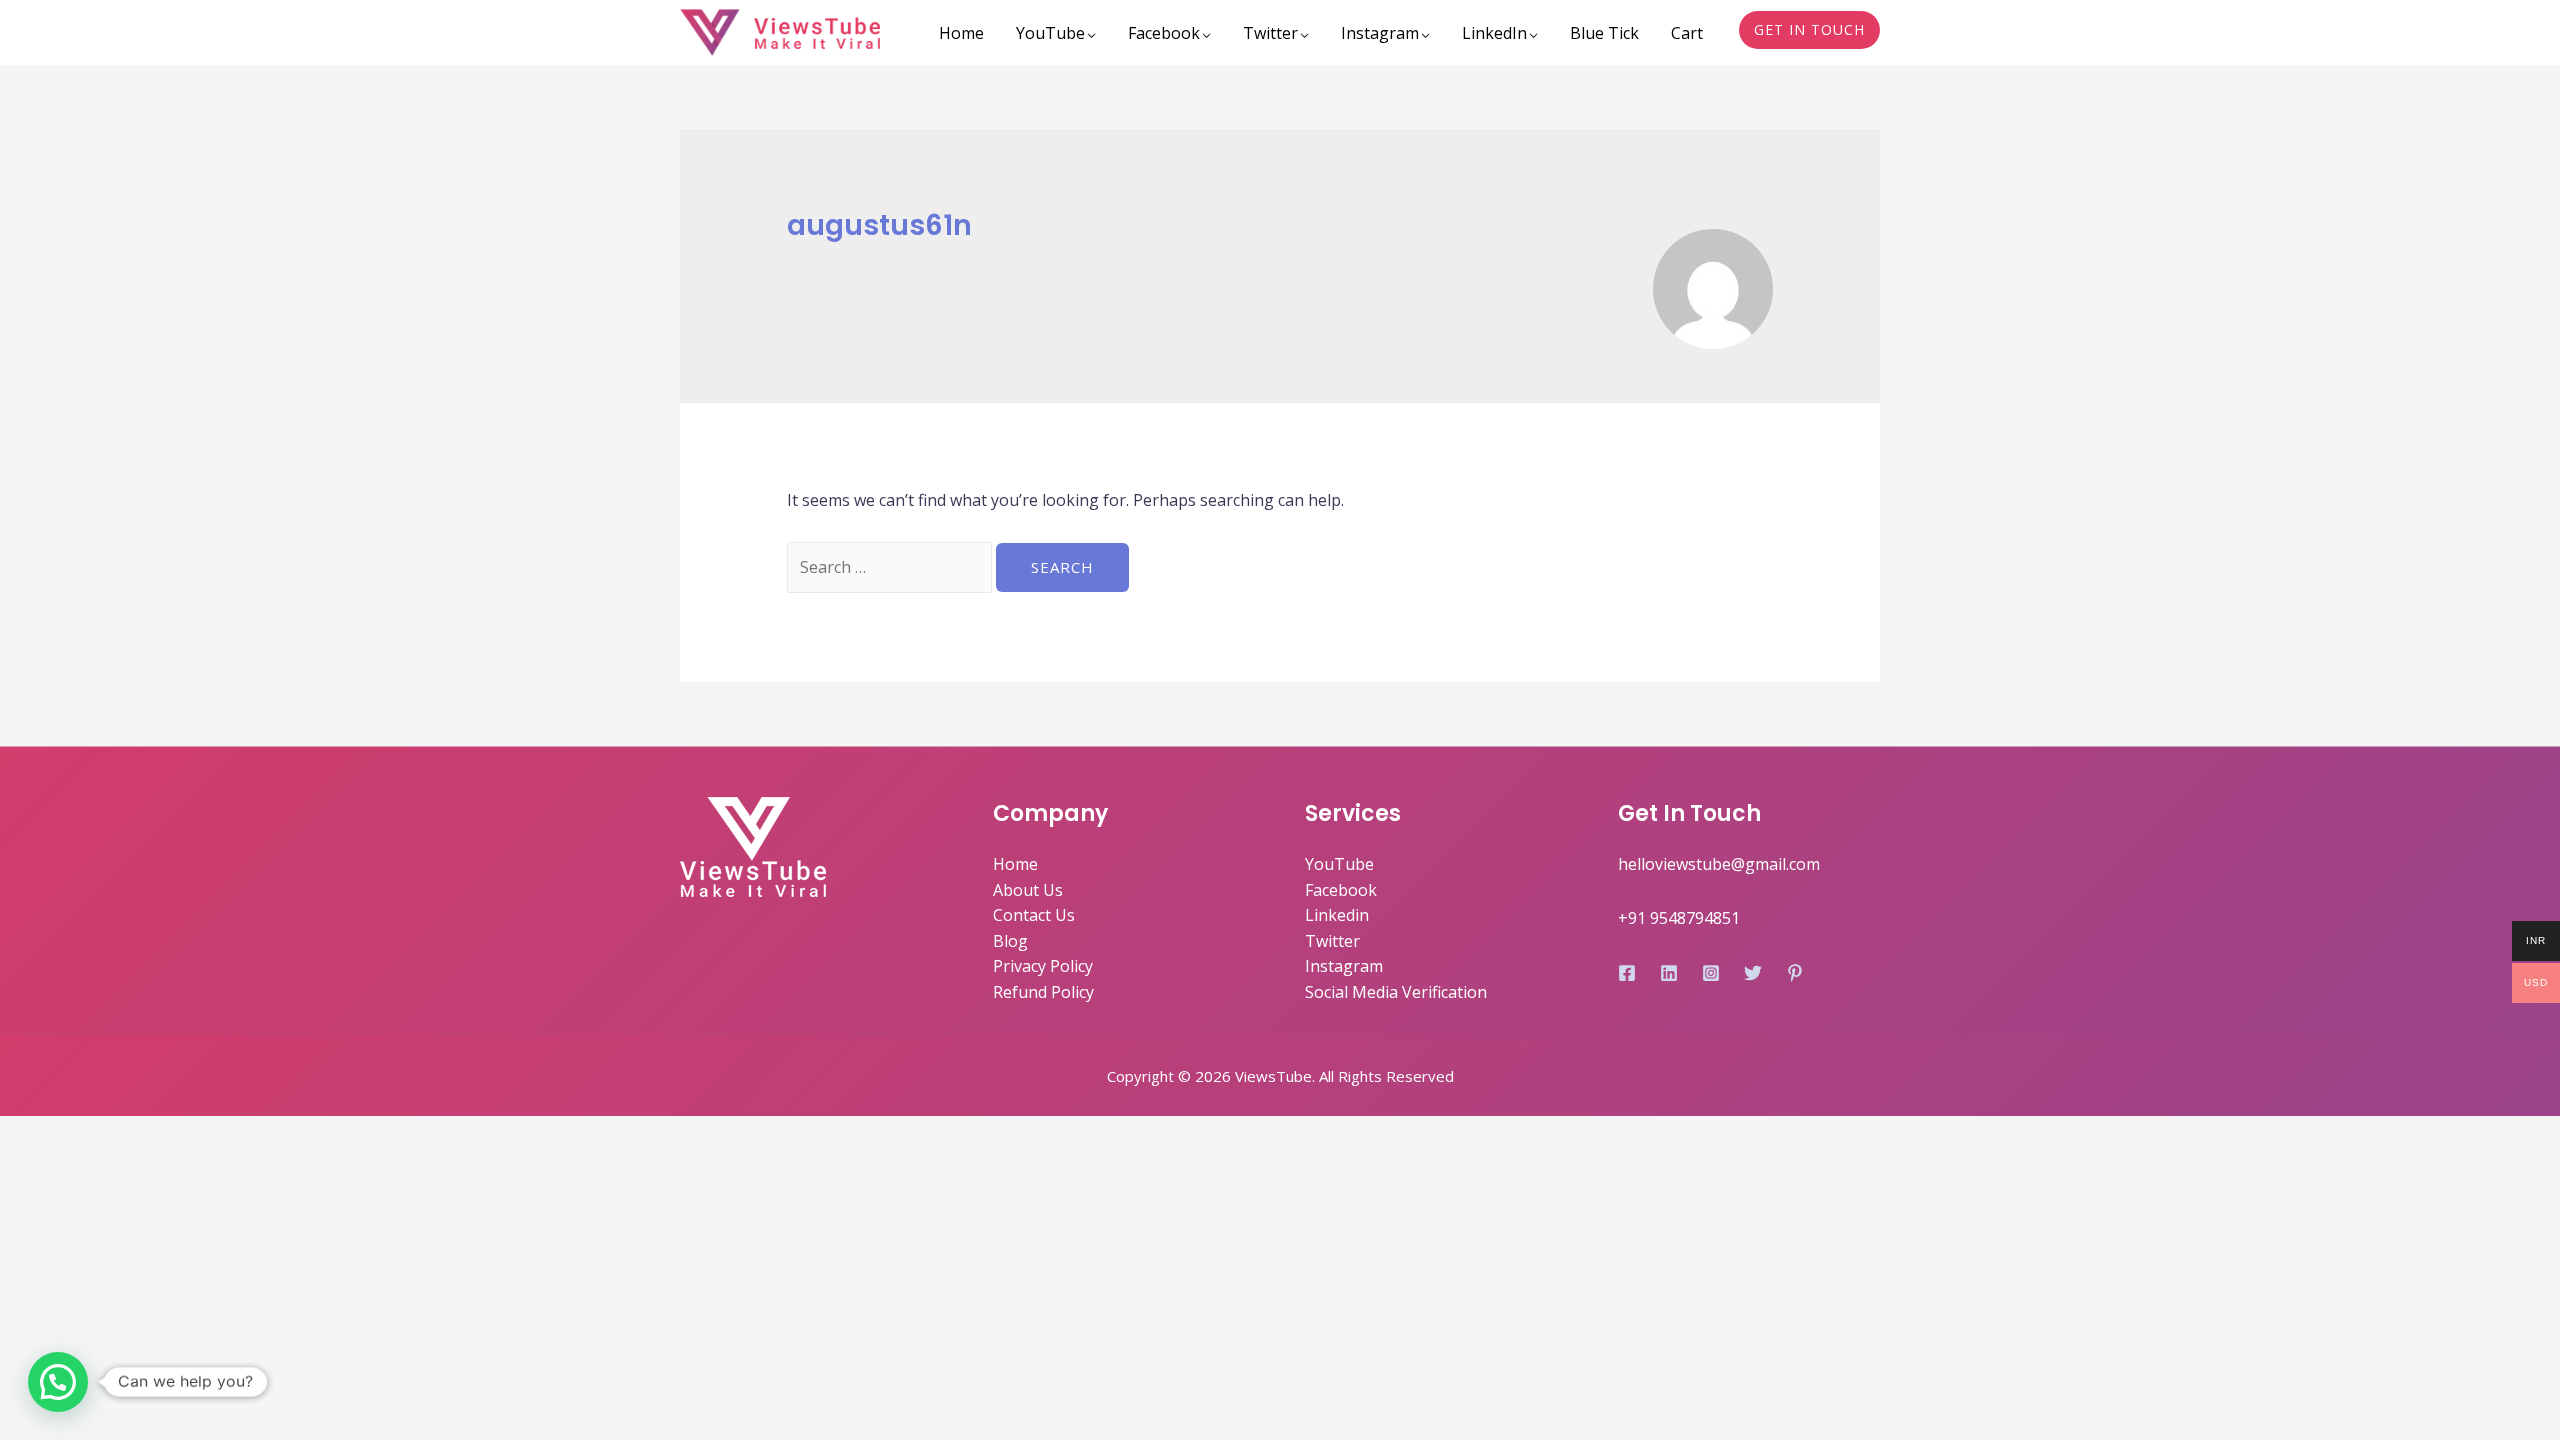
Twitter (1270, 33)
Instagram (1380, 33)
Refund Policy (1043, 992)
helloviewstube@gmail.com (1719, 864)
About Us (1028, 890)
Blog (1010, 941)
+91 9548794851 (1679, 918)
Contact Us (1034, 915)
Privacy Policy (1043, 966)
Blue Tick (1604, 33)
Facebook (1164, 33)
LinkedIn (1494, 33)
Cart (1687, 33)
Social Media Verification (1396, 992)
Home (961, 33)
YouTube (1050, 33)
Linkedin (1337, 915)
